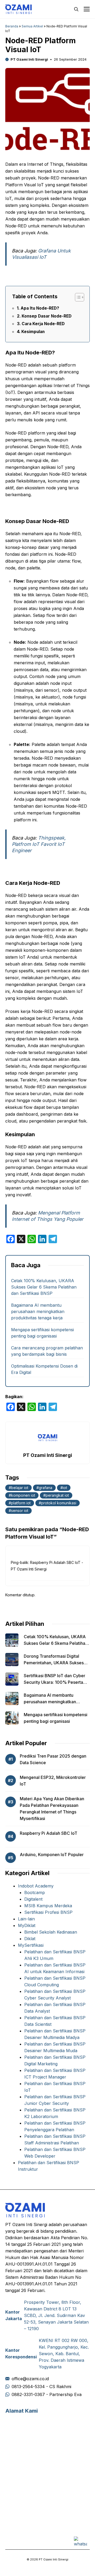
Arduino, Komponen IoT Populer (52, 1855)
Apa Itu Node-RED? (40, 308)
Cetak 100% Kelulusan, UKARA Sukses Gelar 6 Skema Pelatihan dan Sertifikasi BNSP (44, 1287)
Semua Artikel (32, 26)
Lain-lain (26, 1919)
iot (65, 1488)
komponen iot (23, 1495)
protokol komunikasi (59, 1503)
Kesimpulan (33, 332)
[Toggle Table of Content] (77, 297)
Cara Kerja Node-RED (43, 324)
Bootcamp (35, 1892)
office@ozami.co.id (30, 2379)
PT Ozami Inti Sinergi (29, 59)
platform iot (21, 1503)
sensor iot (20, 1511)
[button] (76, 9)
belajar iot (20, 1488)
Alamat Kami (22, 2411)
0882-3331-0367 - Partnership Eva (47, 2394)
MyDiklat (27, 1925)
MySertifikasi (31, 1945)
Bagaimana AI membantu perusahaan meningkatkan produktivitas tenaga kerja (38, 1311)
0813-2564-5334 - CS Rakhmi (41, 2387)
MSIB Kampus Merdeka (48, 1906)
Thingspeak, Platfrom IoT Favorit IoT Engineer (39, 844)
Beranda (12, 26)
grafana (46, 1488)
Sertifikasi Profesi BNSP (48, 1912)
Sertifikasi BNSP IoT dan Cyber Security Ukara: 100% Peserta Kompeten (54, 1682)
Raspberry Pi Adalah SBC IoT (49, 1833)
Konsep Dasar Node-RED (47, 316)
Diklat (30, 1939)
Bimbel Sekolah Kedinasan (51, 1932)
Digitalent (33, 1899)
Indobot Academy (36, 1886)
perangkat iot (57, 1495)
